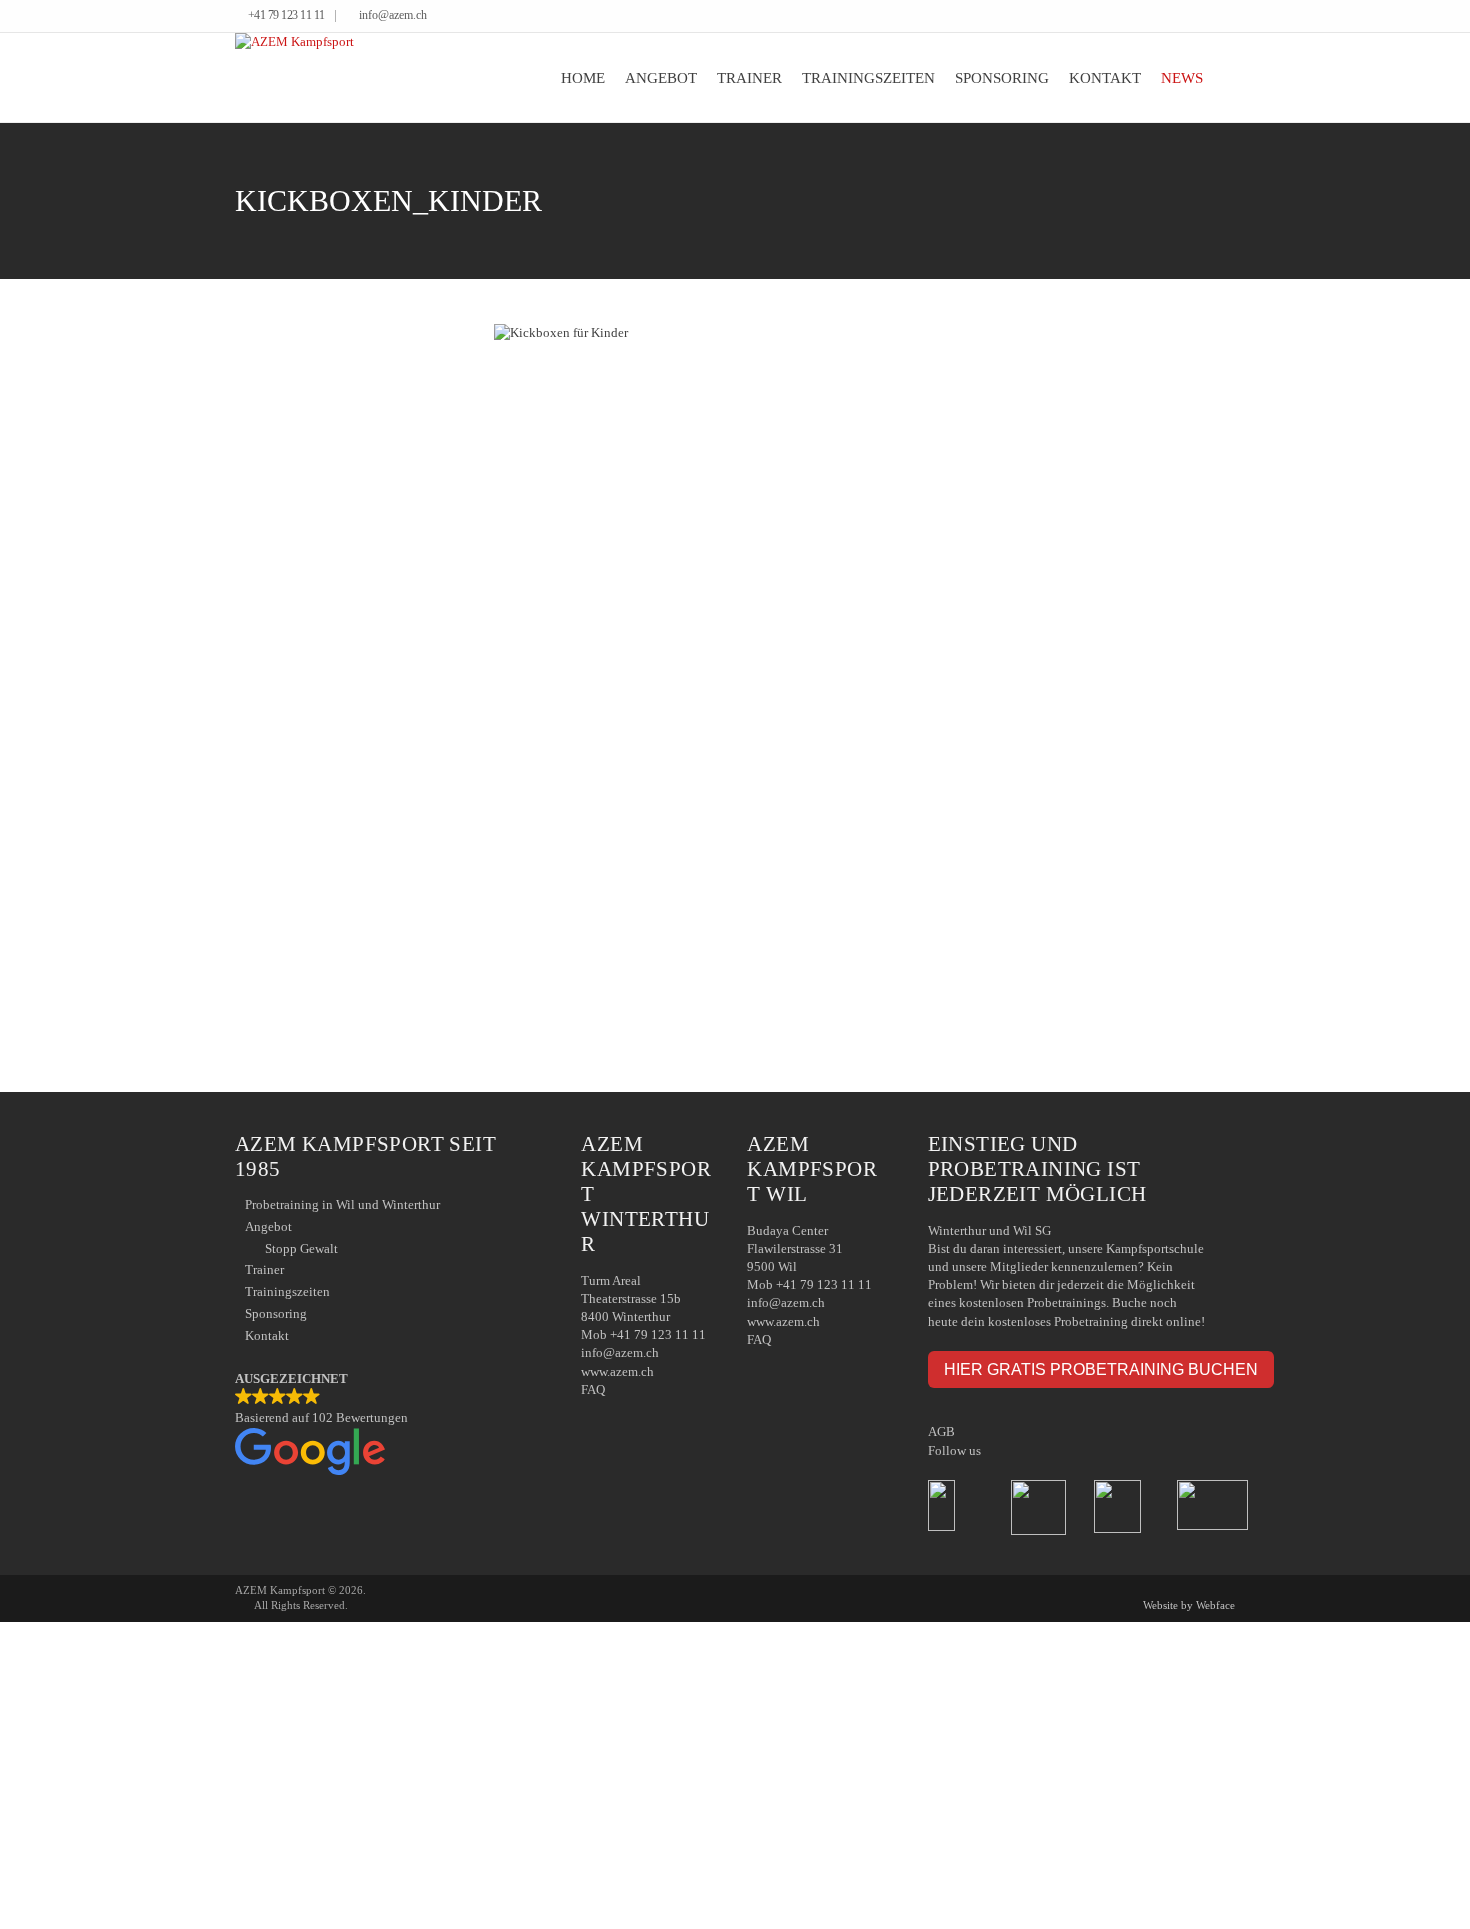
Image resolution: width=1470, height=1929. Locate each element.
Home (583, 78)
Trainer (749, 78)
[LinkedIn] (1214, 17)
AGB (941, 1431)
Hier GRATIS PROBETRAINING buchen (1101, 1369)
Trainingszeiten (868, 78)
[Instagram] (1229, 17)
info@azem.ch (393, 15)
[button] (388, 1425)
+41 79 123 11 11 (286, 15)
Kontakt (1105, 78)
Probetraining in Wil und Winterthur (342, 1204)
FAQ (593, 1389)
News (1182, 78)
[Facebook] (1199, 17)
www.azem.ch (617, 1371)
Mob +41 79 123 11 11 (643, 1334)
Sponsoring (1002, 78)
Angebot (661, 78)
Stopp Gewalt (301, 1248)
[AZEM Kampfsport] (294, 77)
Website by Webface (1189, 1605)
